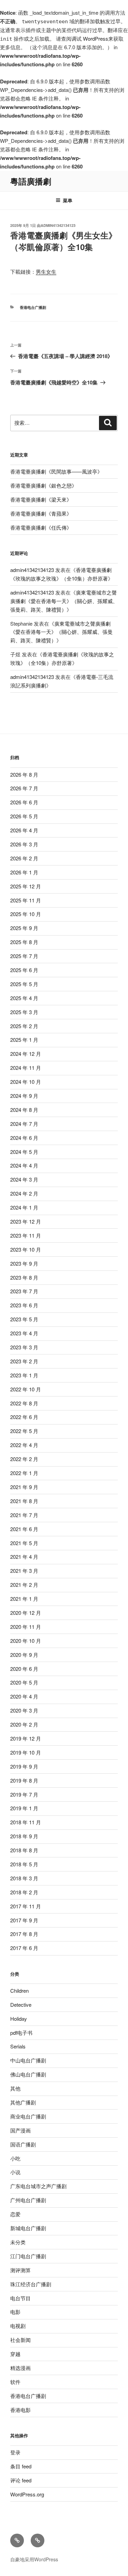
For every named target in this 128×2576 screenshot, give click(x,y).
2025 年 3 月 (24, 1012)
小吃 (15, 2158)
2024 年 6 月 (24, 1138)
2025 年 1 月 (24, 1040)
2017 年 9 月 (24, 1920)
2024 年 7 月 (24, 1124)
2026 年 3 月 (24, 844)
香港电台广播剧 (33, 307)
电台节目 (20, 2298)
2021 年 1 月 (24, 1599)
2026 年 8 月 (24, 774)
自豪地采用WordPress (34, 2559)
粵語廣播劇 (31, 181)
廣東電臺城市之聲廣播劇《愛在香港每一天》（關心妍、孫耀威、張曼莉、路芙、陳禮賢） (64, 601)
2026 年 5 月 (24, 816)
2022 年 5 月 (24, 1431)
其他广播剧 (23, 2102)
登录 (15, 2452)
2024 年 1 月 (24, 1207)
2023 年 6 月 (24, 1305)
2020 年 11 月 (26, 1627)
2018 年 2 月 (24, 1892)
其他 (15, 2088)
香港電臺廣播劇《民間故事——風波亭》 (56, 471)
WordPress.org (27, 2494)
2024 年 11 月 (26, 1068)
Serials (18, 2046)
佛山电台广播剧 (28, 2074)
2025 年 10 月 (26, 914)
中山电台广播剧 (28, 2060)
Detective (21, 2005)
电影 (15, 2312)
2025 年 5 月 (24, 984)
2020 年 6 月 (24, 1669)
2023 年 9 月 (24, 1263)
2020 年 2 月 (24, 1724)
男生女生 (46, 271)
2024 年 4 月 (24, 1165)
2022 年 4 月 (24, 1445)
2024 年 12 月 (26, 1054)
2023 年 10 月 (26, 1249)
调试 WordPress (90, 38)
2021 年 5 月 (24, 1543)
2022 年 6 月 (24, 1417)
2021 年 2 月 (24, 1585)
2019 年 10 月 (26, 1752)
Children (19, 1991)
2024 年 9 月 (24, 1096)
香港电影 (20, 2410)
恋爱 (15, 2214)
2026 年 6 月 (24, 802)
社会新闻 (20, 2340)
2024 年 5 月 (24, 1152)
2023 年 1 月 (24, 1375)
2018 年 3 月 (24, 1878)
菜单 (68, 200)
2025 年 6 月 (24, 970)
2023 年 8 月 (24, 1277)
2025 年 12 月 (26, 886)
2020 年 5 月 (24, 1682)
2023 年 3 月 (24, 1347)
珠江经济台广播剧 (31, 2284)
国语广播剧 (23, 2144)
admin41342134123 (58, 225)
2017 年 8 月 (24, 1934)
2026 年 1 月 (24, 872)
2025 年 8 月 (24, 942)
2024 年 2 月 (24, 1193)
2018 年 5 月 (24, 1864)
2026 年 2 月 (24, 858)
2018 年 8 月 (24, 1850)
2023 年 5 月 (24, 1319)
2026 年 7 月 (24, 788)
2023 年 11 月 (26, 1235)
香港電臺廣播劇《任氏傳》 (41, 527)
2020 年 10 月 (26, 1641)
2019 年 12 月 (26, 1738)
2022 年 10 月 (26, 1389)
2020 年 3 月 (24, 1710)
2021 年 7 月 (24, 1515)
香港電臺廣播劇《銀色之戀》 (44, 485)
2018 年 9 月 (24, 1836)
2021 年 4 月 (24, 1557)
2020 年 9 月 (24, 1655)
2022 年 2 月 (24, 1459)
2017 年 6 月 (24, 1948)
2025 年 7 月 (24, 956)
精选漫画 (20, 2368)
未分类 (18, 2242)
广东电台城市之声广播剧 (38, 2186)
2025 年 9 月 (24, 928)
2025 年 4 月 (24, 998)
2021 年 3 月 (24, 1571)
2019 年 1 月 (24, 1808)
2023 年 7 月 (24, 1291)
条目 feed (21, 2466)
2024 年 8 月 (24, 1110)
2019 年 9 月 (24, 1766)
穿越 (15, 2354)
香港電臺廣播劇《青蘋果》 (41, 513)
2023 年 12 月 (26, 1221)
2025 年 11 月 (26, 900)
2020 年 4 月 (24, 1696)
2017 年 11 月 (26, 1906)
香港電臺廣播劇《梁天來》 (41, 499)
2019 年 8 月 (24, 1780)
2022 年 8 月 (24, 1403)
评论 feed (21, 2480)
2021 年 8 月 (24, 1501)
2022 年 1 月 (24, 1473)
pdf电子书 (21, 2033)
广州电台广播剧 (28, 2200)
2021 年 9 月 (24, 1487)
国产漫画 (20, 2130)
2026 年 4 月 (24, 830)
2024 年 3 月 (24, 1179)
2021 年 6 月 (24, 1529)
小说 (15, 2172)
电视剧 (18, 2326)
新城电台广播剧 (28, 2228)
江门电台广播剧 (28, 2256)
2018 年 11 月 (26, 1822)
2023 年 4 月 (24, 1333)
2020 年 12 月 (26, 1613)
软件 (15, 2382)
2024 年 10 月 (26, 1082)
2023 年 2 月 (24, 1361)
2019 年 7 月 (24, 1794)
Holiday (19, 2019)
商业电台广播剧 (28, 2116)
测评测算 (20, 2270)
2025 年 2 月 (24, 1026)
